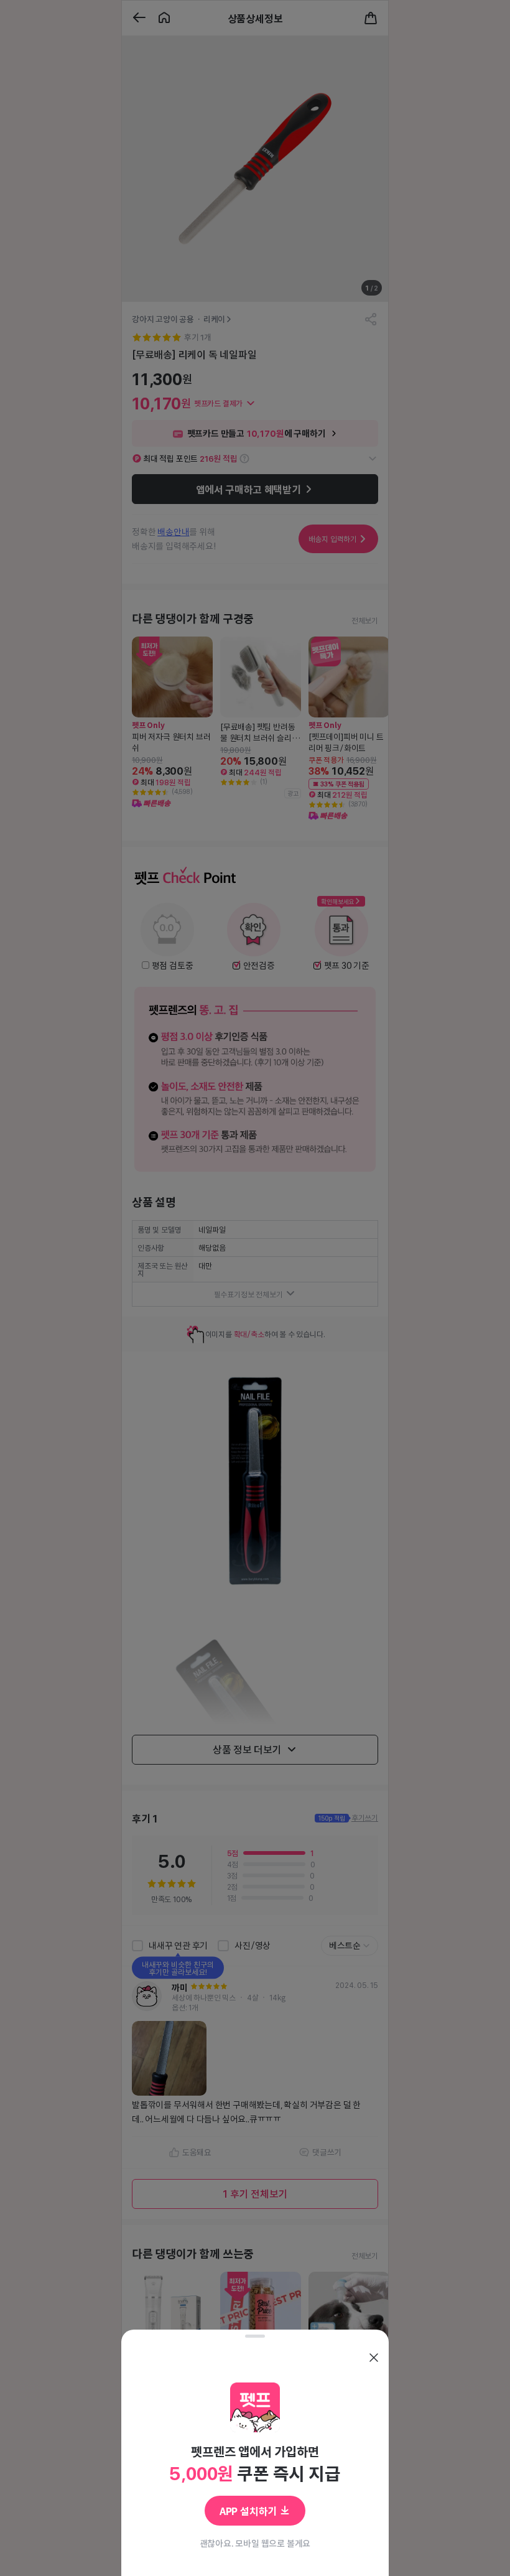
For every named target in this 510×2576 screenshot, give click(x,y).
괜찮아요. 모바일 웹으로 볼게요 (255, 2543)
